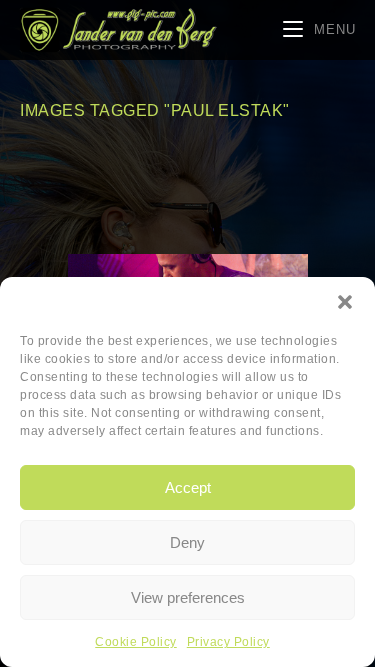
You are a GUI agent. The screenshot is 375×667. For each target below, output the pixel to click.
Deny (187, 542)
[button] (345, 302)
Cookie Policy (136, 642)
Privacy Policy (228, 642)
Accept (188, 487)
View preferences (188, 597)
